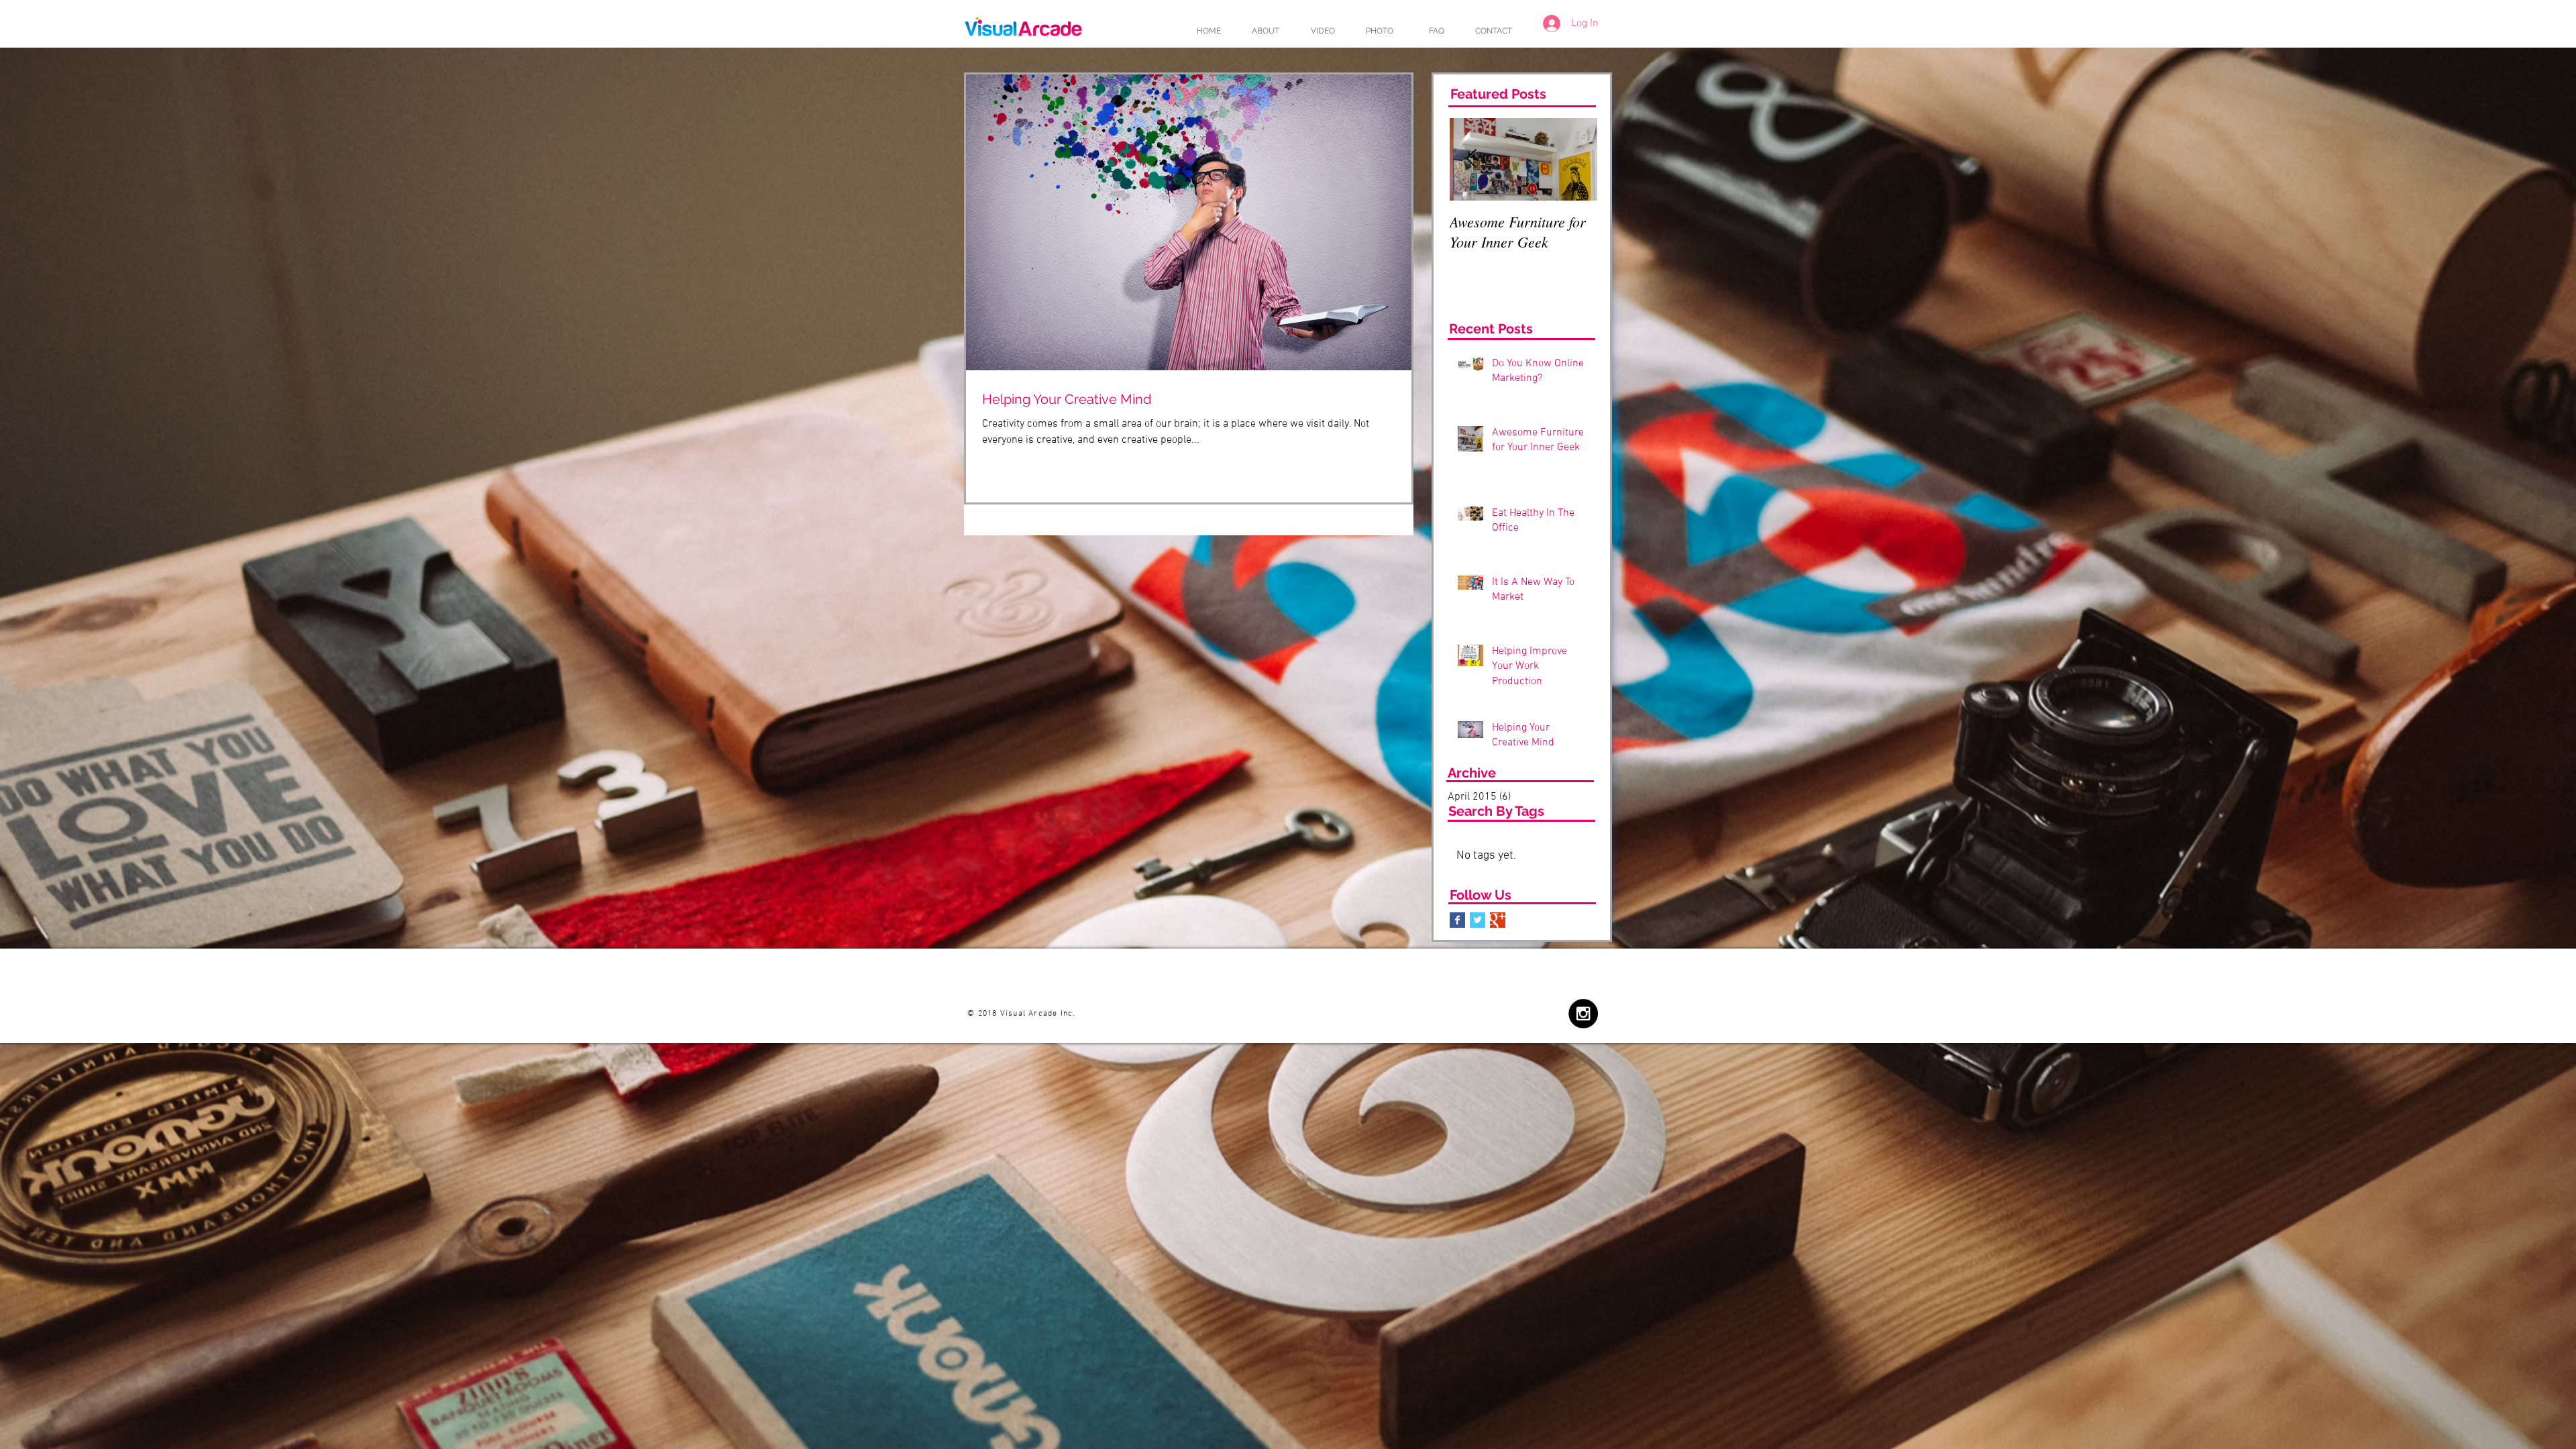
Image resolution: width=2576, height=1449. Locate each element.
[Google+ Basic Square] (1498, 920)
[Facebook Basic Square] (1457, 920)
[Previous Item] (1471, 159)
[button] (1380, 31)
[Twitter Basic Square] (1478, 920)
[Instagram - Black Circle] (1583, 1014)
